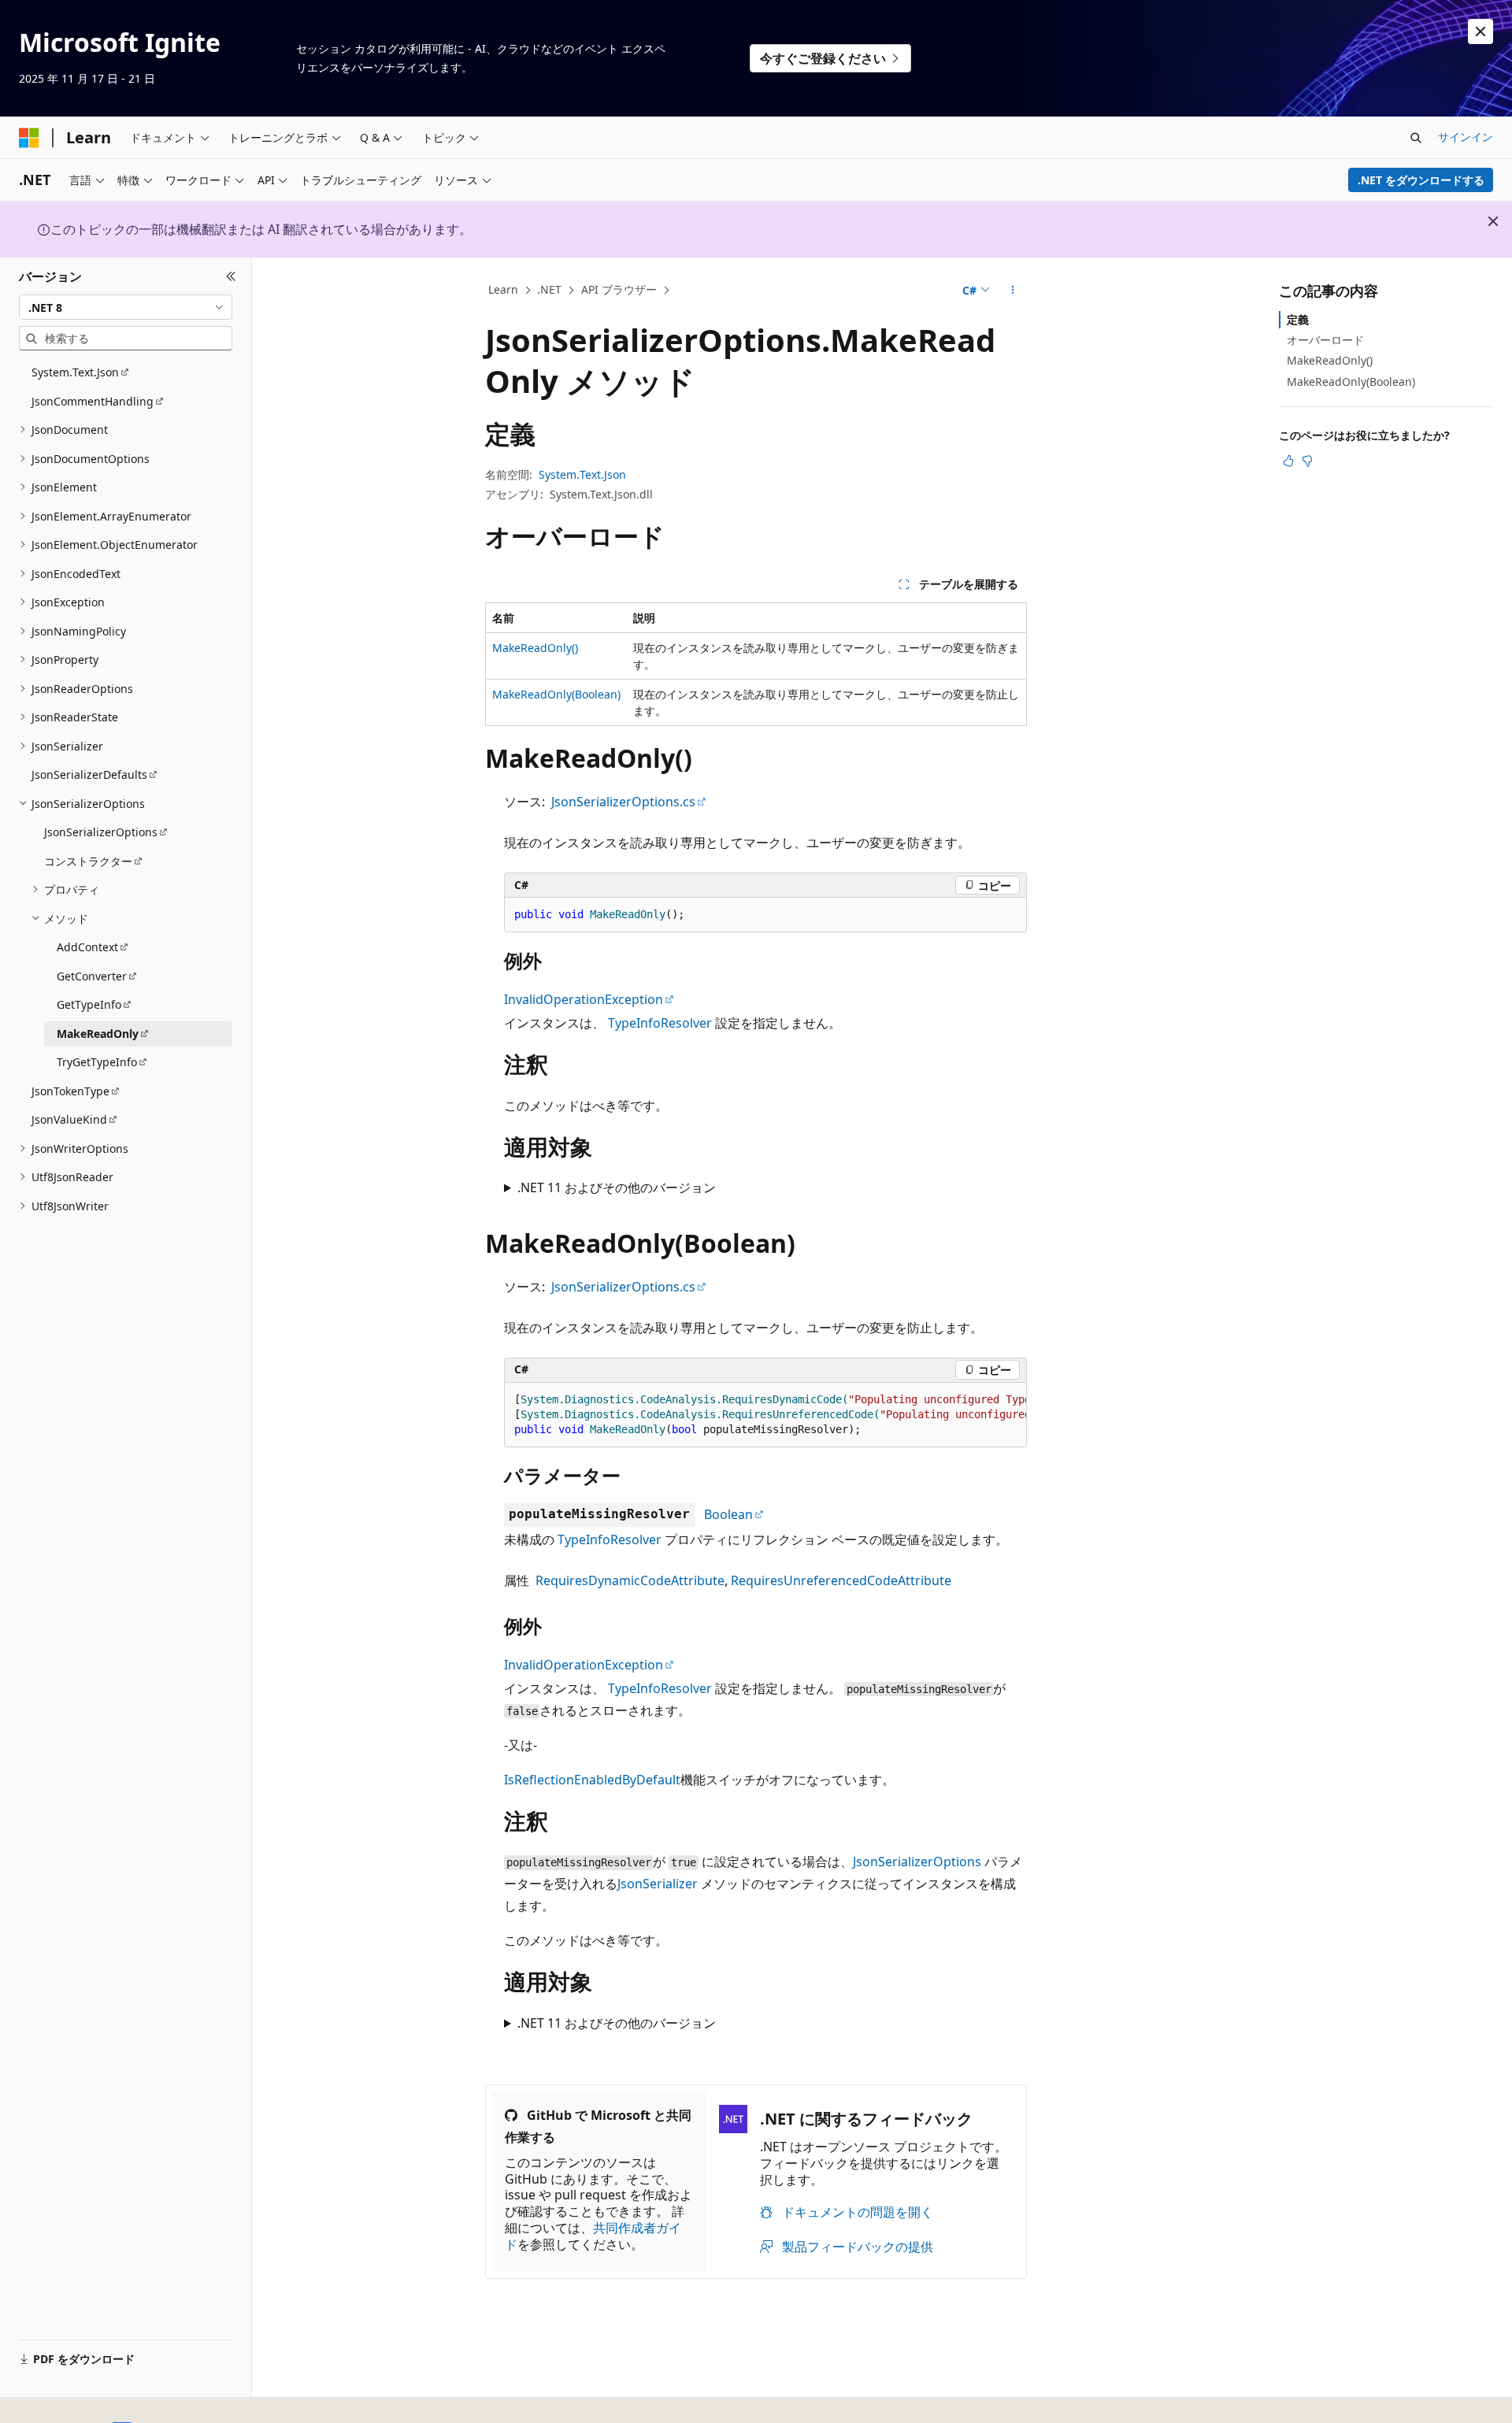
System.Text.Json (582, 474)
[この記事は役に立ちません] (1307, 461)
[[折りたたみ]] (231, 276)
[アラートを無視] (1480, 31)
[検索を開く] (1416, 138)
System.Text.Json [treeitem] (75, 372)
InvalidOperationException (584, 999)
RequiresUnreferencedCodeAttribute (841, 1580)
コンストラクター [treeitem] (88, 861)
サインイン (1466, 137)
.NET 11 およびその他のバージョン (617, 1187)
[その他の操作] (1013, 291)
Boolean (728, 1514)
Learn (503, 289)
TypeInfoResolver (660, 1023)
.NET (549, 289)
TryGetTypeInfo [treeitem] (97, 1062)
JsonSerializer (658, 1884)
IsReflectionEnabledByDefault (592, 1780)
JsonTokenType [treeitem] (70, 1091)
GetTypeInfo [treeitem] (89, 1004)
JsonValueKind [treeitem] (69, 1119)
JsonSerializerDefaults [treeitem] (89, 774)
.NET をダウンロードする (1421, 180)
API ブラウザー (619, 289)
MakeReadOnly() (535, 648)
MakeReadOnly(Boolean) (556, 694)
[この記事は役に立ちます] (1288, 461)
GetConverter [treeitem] (92, 976)
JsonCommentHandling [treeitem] (93, 401)
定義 (1298, 319)
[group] (765, 1415)
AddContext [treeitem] (87, 947)
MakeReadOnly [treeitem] (98, 1034)
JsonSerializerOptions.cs (623, 802)
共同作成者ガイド (593, 2236)
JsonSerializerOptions (917, 1862)
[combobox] (126, 307)
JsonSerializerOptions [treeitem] (101, 832)
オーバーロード (1325, 340)
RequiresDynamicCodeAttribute (630, 1580)
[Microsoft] (29, 138)
